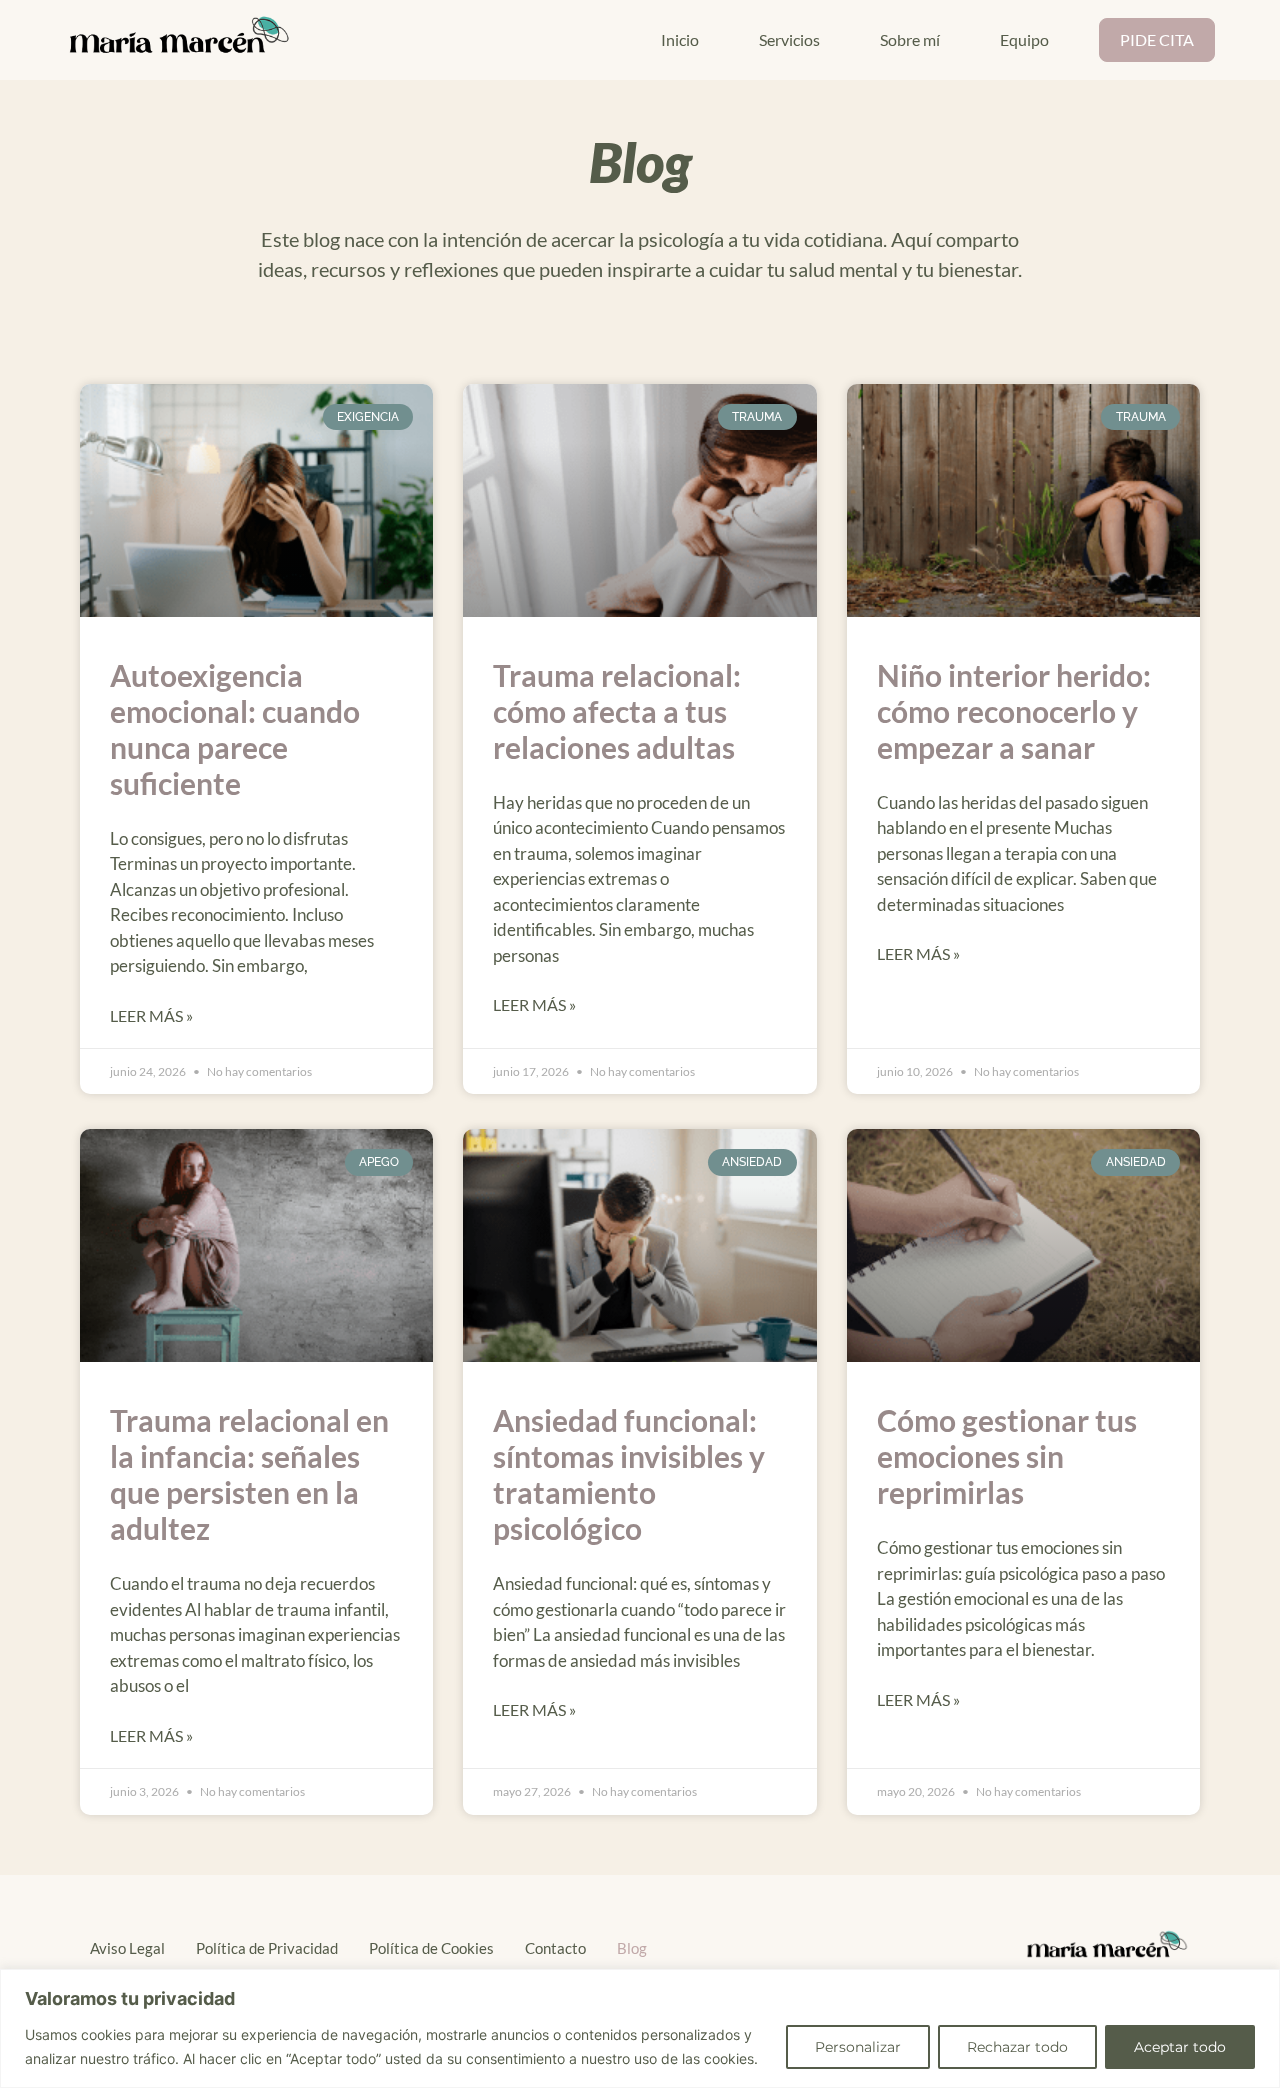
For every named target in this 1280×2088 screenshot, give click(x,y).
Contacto (555, 1948)
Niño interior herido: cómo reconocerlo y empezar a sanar (1014, 711)
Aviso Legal (127, 1948)
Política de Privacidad (267, 1948)
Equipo (1024, 39)
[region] (640, 2028)
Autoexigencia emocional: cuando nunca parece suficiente (235, 729)
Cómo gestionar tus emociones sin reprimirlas (1007, 1456)
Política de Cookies (431, 1948)
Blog (632, 1948)
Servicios (789, 39)
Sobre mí (910, 39)
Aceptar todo (1180, 2047)
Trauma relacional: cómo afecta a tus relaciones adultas (617, 711)
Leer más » (151, 1015)
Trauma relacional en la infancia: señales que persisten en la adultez (249, 1474)
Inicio (680, 39)
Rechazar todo (1017, 2047)
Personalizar (858, 2047)
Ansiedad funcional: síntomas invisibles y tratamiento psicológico (629, 1474)
